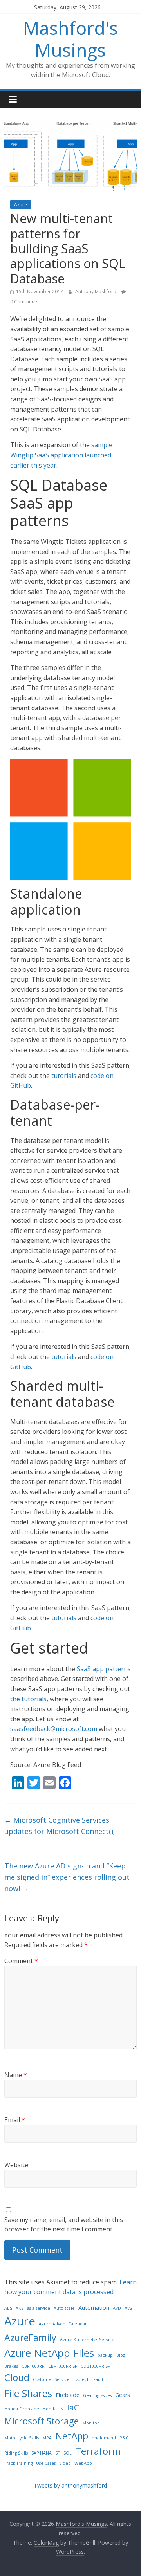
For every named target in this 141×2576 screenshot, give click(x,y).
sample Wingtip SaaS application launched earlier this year (61, 455)
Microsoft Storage (42, 2421)
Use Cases (46, 2463)
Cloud (17, 2377)
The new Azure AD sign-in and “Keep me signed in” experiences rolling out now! (67, 1877)
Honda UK (53, 2409)
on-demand (104, 2438)
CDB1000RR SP (95, 2366)
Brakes (11, 2366)
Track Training (18, 2463)
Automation (94, 2308)
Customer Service (51, 2379)
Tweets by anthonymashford (70, 2485)
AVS (128, 2308)
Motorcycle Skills (22, 2438)
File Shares (28, 2393)
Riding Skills (16, 2453)
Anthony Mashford (96, 292)
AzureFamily (30, 2338)
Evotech (81, 2379)
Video (65, 2463)
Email (15, 2120)
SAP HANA (42, 2453)
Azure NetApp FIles (49, 2353)
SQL (68, 2453)
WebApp (83, 2463)
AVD (117, 2308)
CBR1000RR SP (63, 2366)
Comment (21, 1961)
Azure (21, 205)
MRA (47, 2438)
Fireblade (68, 2395)
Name (16, 2075)
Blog (121, 2355)
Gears (123, 2395)
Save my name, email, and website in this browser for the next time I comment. (64, 2224)
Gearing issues (97, 2395)
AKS (20, 2308)
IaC (73, 2407)
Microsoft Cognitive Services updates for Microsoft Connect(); (60, 1826)
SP (58, 2453)
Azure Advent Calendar (63, 2324)
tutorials (64, 1076)
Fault (98, 2379)
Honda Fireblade (22, 2409)
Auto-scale (64, 2308)
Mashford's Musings (70, 39)
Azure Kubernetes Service (87, 2340)
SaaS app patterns (104, 1669)
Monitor (91, 2423)
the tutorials (28, 1699)
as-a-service (39, 2308)
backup (105, 2355)
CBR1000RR (33, 2366)
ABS (8, 2308)
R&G (124, 2438)
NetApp (72, 2436)
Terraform (98, 2451)
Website (16, 2165)
